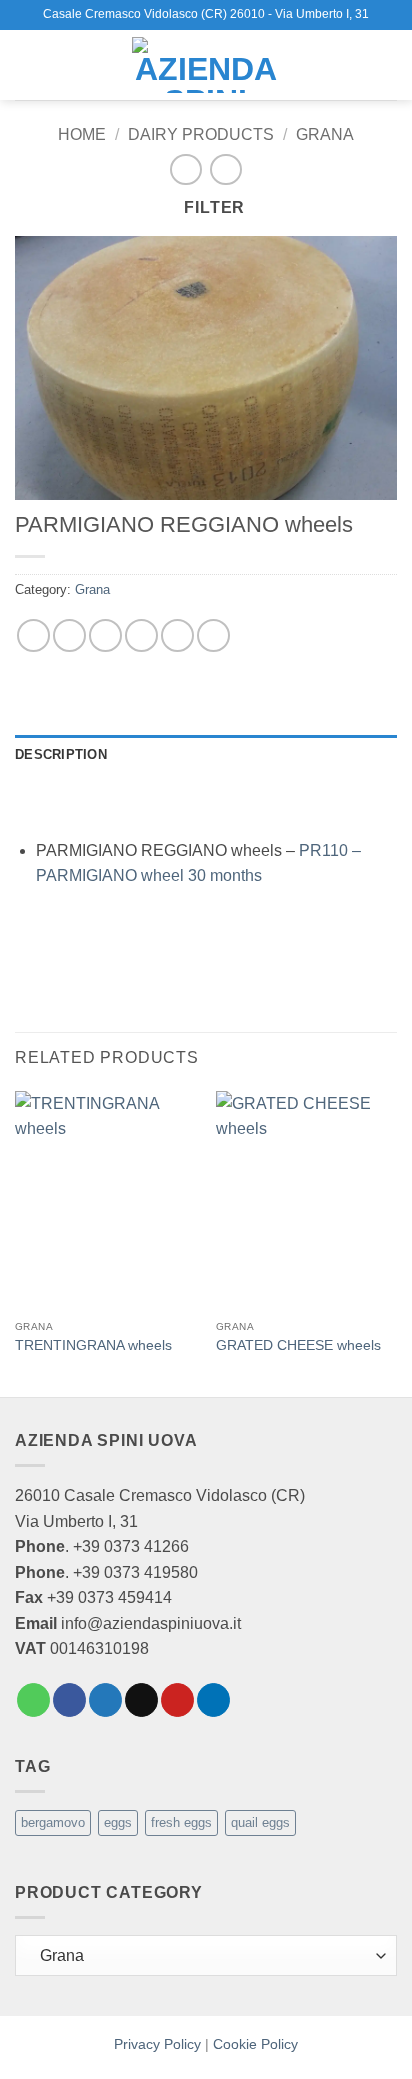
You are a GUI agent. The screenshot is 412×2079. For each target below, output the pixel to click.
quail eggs (260, 1822)
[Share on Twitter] (105, 635)
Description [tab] (61, 754)
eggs (118, 1822)
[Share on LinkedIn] (213, 635)
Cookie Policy (255, 2044)
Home (82, 134)
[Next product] (185, 169)
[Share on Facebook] (69, 635)
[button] (27, 64)
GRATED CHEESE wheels (298, 1345)
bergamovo (53, 1822)
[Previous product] (225, 169)
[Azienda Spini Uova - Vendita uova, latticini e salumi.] (206, 65)
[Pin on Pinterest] (177, 635)
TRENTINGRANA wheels (93, 1345)
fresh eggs (181, 1822)
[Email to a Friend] (141, 635)
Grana (325, 134)
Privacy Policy (157, 2044)
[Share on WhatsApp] (33, 635)
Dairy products (201, 134)
